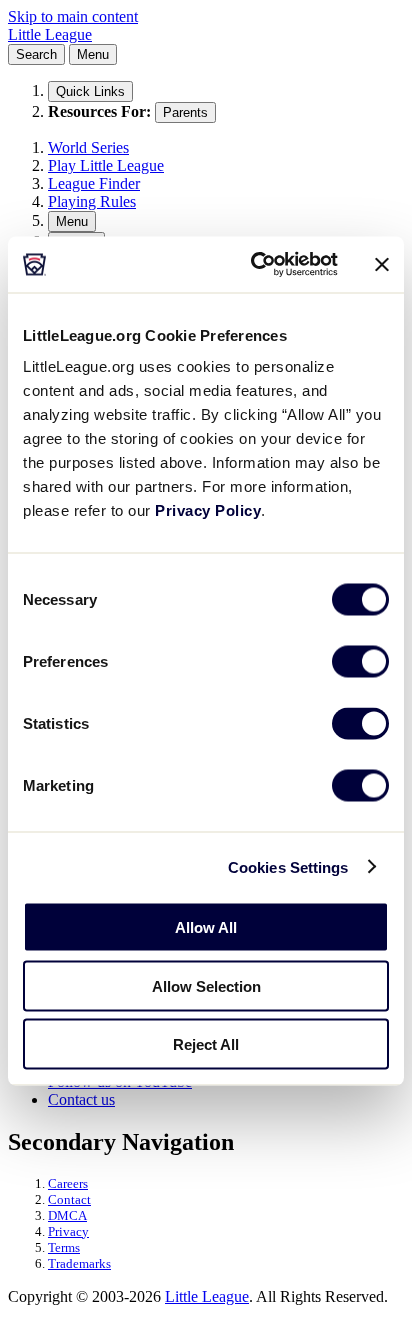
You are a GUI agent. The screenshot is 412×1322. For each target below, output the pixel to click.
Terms (64, 1247)
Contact (69, 1199)
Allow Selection (206, 985)
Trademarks (79, 1263)
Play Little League (106, 165)
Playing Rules (92, 201)
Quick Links (90, 91)
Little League (207, 1296)
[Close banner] (382, 264)
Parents (185, 112)
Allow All (206, 927)
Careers (68, 1183)
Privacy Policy (208, 510)
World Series (88, 147)
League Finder (94, 183)
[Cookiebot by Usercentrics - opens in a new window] (255, 265)
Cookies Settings (288, 866)
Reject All (206, 1044)
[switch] (360, 662)
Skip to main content (73, 16)
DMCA (67, 1215)
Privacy (68, 1231)
